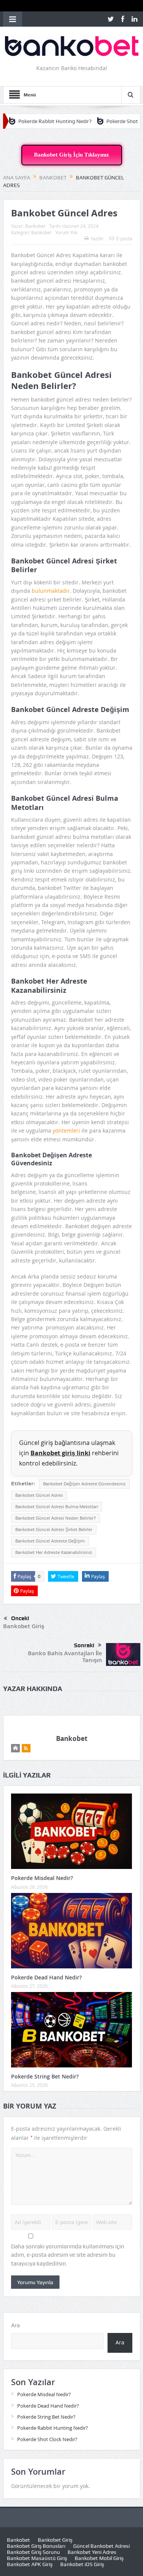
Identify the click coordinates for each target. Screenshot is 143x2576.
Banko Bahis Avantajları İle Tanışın (65, 1657)
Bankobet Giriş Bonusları (36, 2546)
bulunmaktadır (51, 591)
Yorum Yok (66, 232)
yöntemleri (67, 1130)
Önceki (20, 1618)
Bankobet (35, 226)
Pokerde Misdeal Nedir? (42, 1878)
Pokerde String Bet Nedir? (45, 2076)
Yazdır (97, 238)
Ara (15, 2325)
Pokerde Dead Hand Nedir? (46, 1977)
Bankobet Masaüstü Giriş (37, 2558)
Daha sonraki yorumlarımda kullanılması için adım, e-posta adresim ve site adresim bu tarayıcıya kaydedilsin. (68, 2255)
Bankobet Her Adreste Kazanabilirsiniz (54, 1552)
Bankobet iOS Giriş (82, 2564)
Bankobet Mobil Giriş (99, 2558)
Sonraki (84, 1645)
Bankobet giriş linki (60, 1453)
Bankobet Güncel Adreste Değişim (50, 1541)
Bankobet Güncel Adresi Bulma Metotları (57, 1507)
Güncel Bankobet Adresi (101, 2546)
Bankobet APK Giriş (30, 2564)
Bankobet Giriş (24, 1626)
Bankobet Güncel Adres (39, 1495)
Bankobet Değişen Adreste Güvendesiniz (84, 1484)
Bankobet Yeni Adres (92, 2552)
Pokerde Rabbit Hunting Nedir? (53, 2428)
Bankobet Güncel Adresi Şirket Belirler (54, 1530)
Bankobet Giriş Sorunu (33, 2552)
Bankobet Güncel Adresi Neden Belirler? (55, 1518)
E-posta (124, 238)
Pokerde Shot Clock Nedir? (104, 121)
